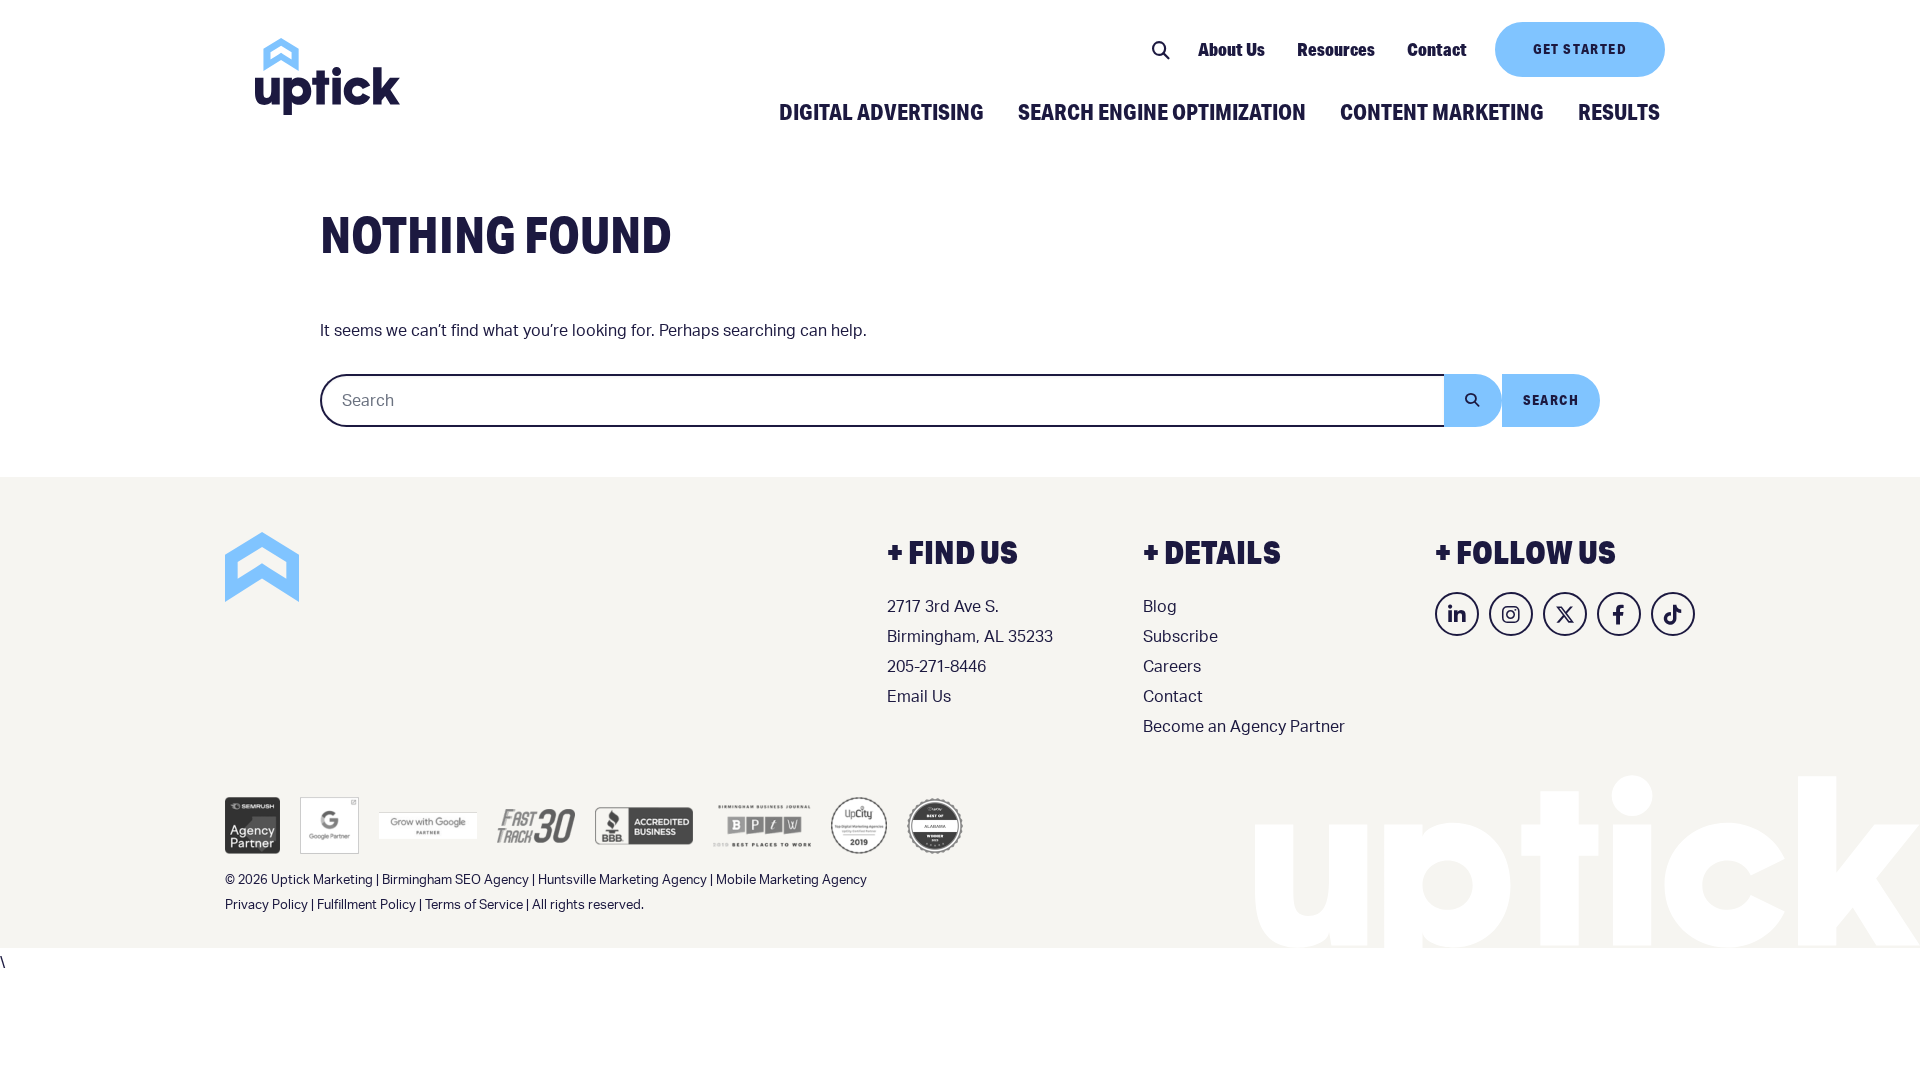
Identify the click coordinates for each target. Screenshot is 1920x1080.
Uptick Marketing (327, 76)
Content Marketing (1442, 111)
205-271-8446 (936, 667)
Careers (1172, 667)
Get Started (1580, 49)
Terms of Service (474, 905)
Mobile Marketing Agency (791, 880)
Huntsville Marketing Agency (622, 880)
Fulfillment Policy (366, 905)
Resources (1336, 49)
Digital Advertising (881, 111)
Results (1619, 111)
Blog (1160, 607)
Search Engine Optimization (1162, 111)
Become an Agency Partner (1244, 727)
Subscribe (1180, 637)
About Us (1231, 49)
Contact (1437, 49)
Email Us (919, 697)
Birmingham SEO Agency (455, 880)
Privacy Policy (266, 905)
